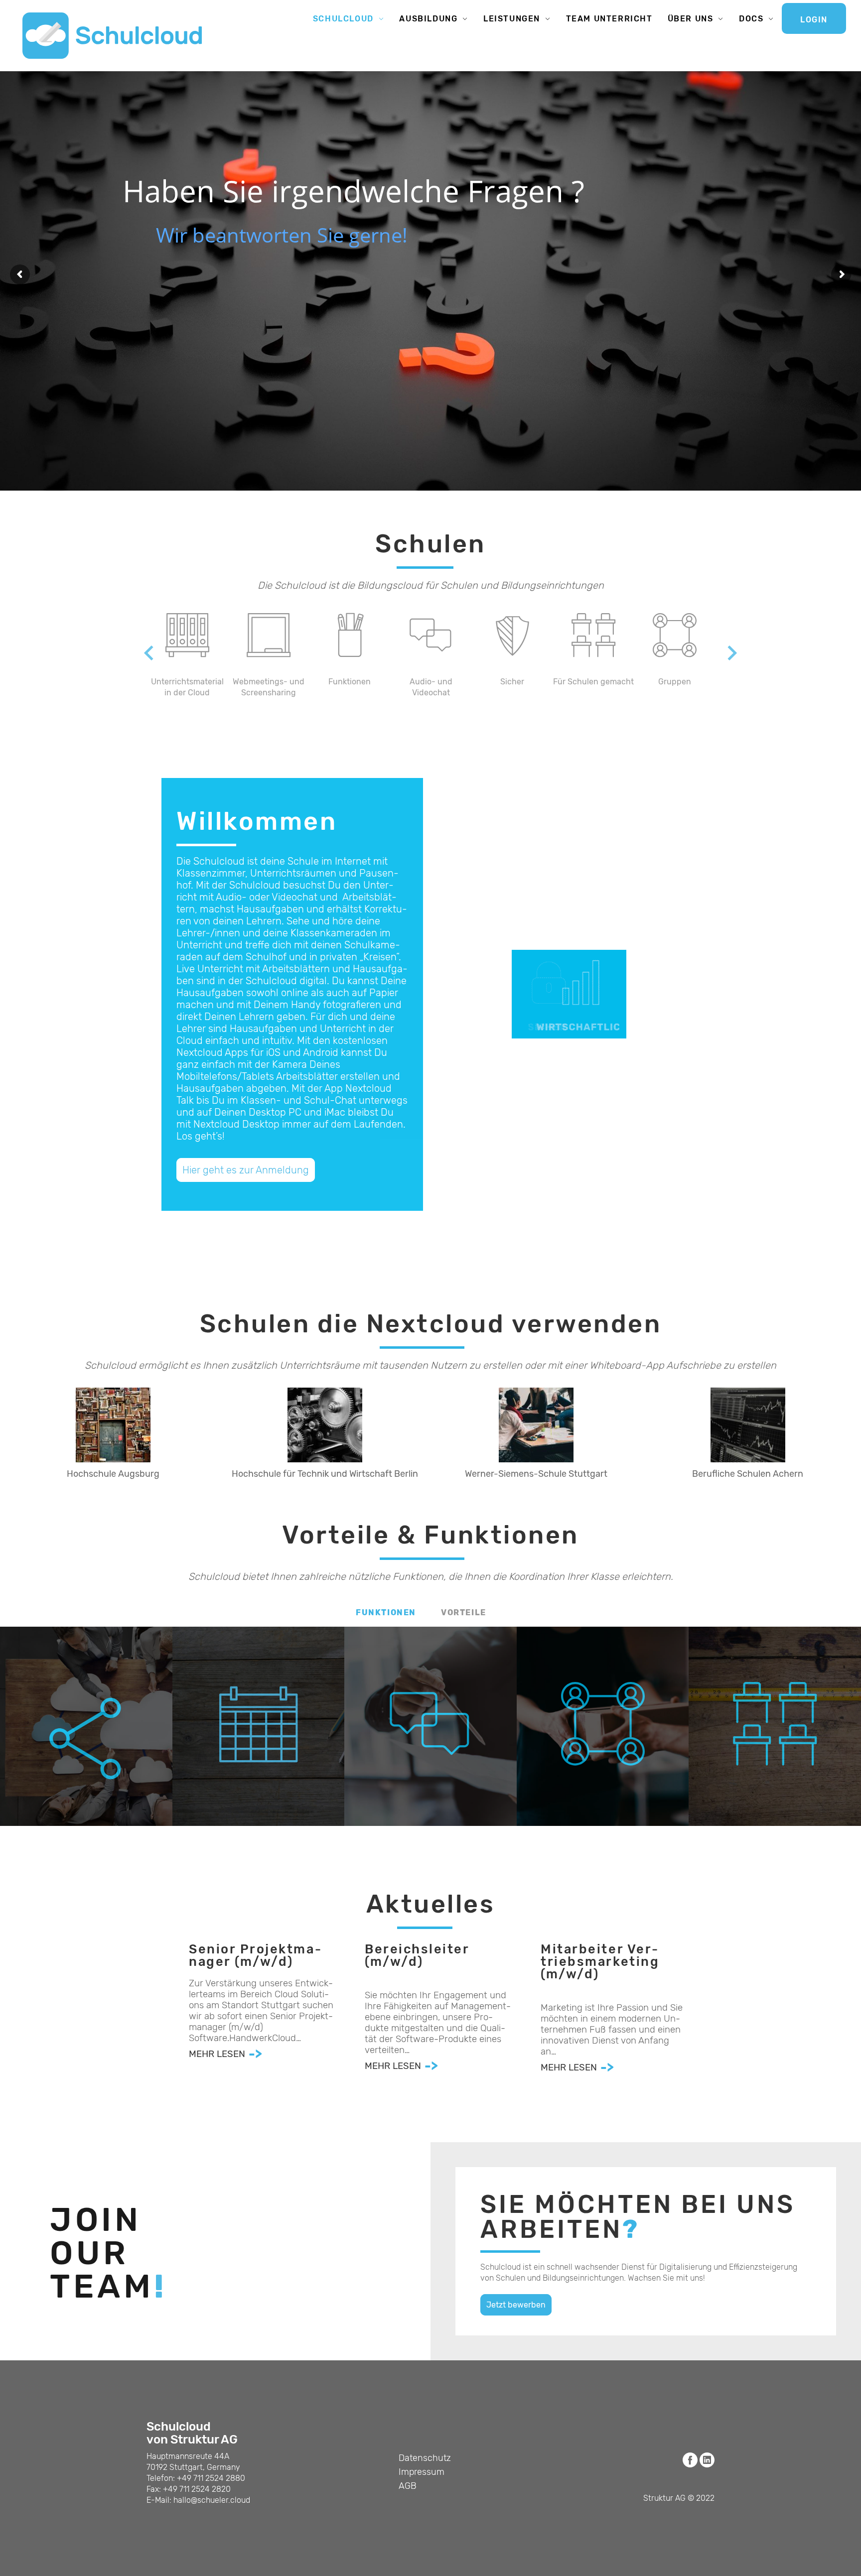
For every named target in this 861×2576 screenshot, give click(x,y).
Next (722, 653)
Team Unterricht (609, 19)
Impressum (422, 2472)
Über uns (691, 19)
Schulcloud (343, 19)
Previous (139, 653)
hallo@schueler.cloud (212, 2500)
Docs (751, 19)
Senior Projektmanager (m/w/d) (255, 1956)
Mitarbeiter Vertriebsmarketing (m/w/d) (600, 1962)
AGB (408, 2486)
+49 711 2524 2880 (211, 2478)
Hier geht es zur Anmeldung (246, 1170)
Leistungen (512, 19)
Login (814, 20)
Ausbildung (428, 19)
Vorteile (464, 1612)
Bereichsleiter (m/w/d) (417, 1956)
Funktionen (386, 1612)
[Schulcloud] (112, 36)
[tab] (386, 1613)
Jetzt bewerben (516, 2305)
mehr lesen (217, 2054)
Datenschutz (425, 2458)
